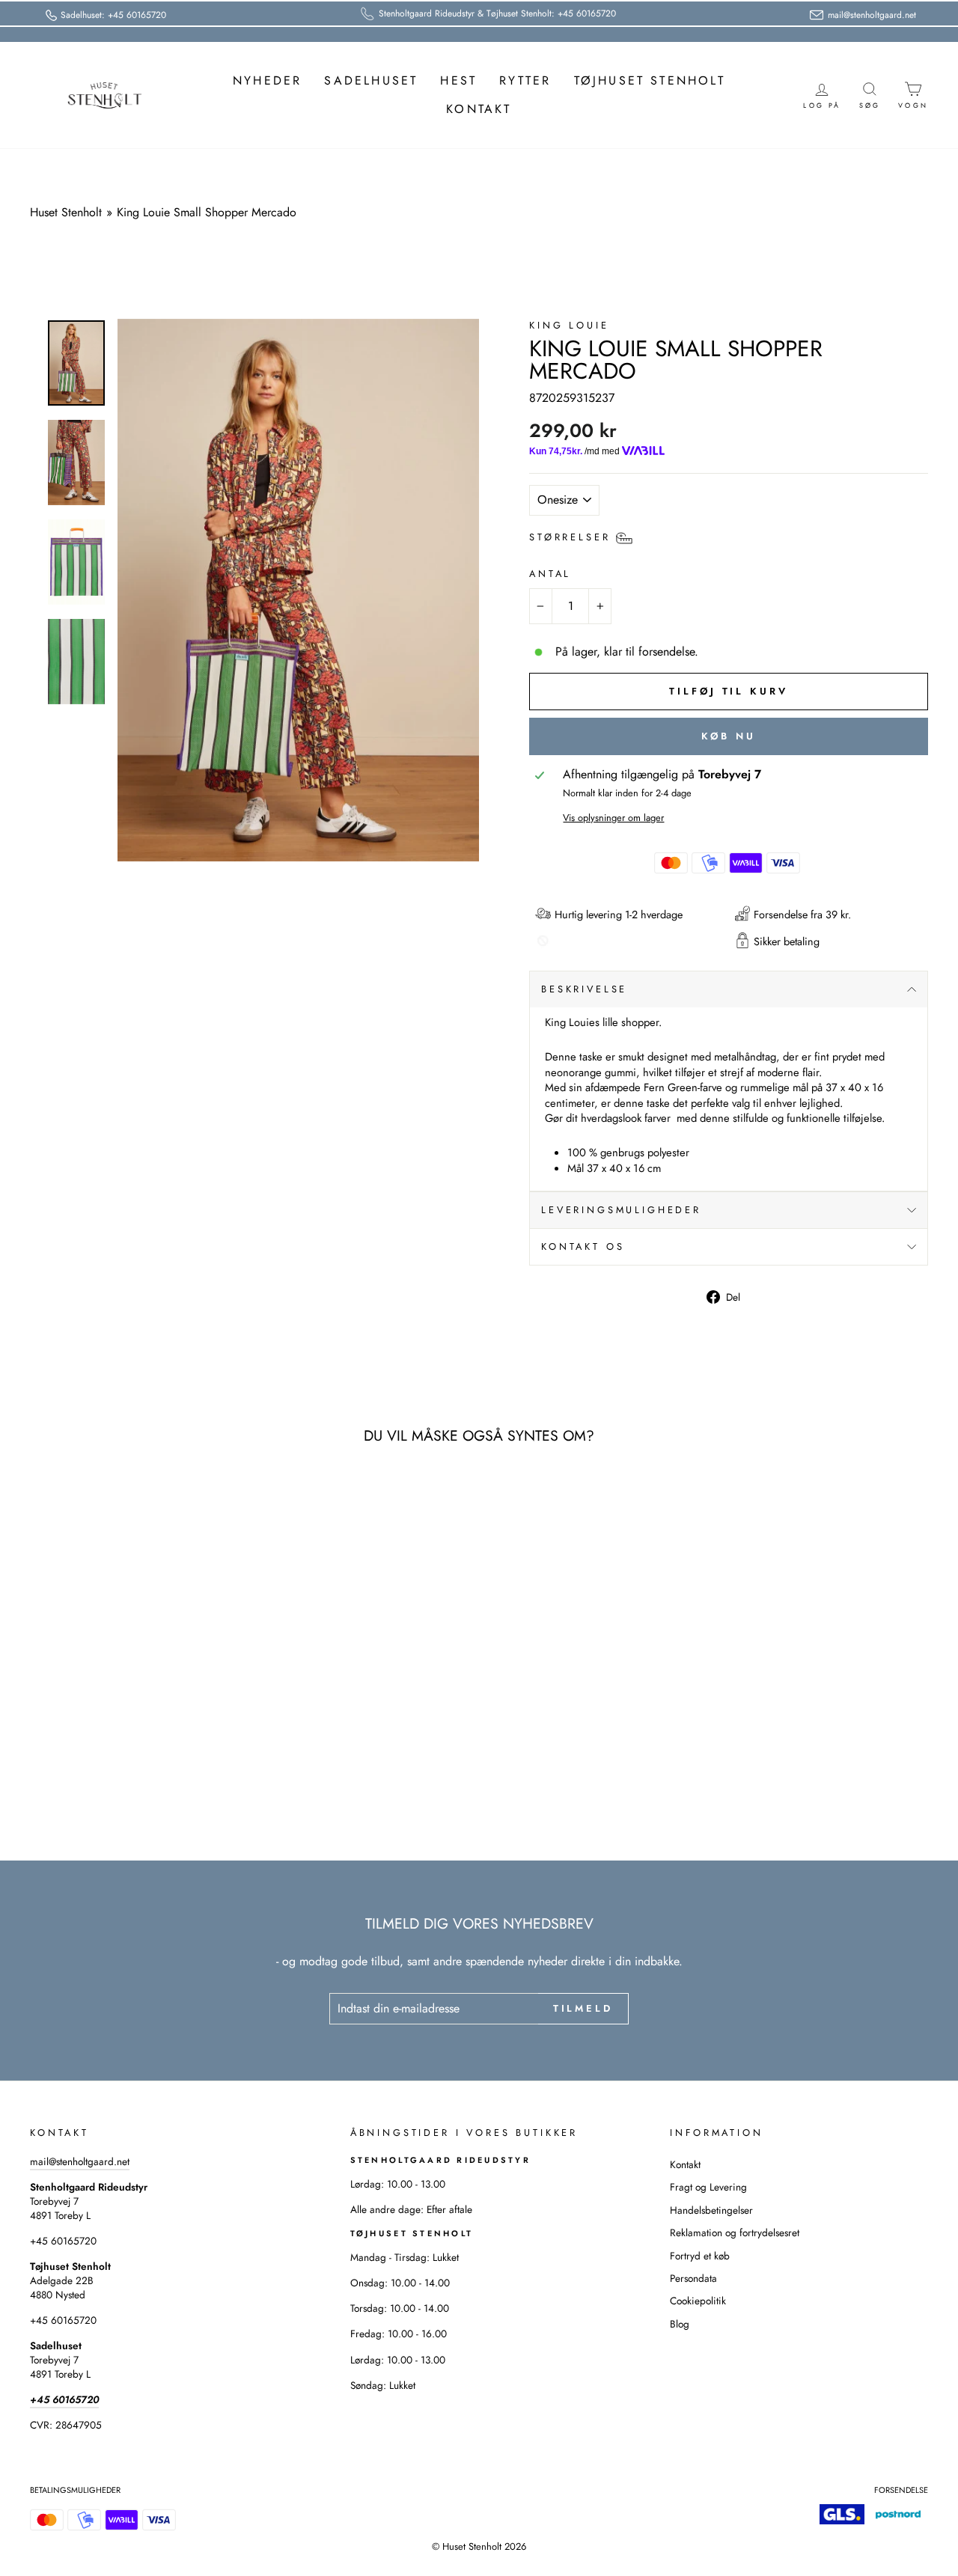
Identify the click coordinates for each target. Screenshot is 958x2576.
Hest (458, 80)
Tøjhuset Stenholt (650, 80)
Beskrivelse (584, 989)
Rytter (525, 80)
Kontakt (479, 109)
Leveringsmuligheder (621, 1210)
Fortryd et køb (700, 2256)
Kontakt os (583, 1246)
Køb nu (728, 736)
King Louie (569, 325)
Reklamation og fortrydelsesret (735, 2232)
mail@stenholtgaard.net (80, 2161)
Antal (550, 574)
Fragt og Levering (708, 2187)
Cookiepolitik (698, 2301)
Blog (680, 2324)
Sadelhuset (371, 80)
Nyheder (267, 80)
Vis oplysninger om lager (613, 818)
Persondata (693, 2278)
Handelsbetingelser (711, 2210)
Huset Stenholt (66, 212)
